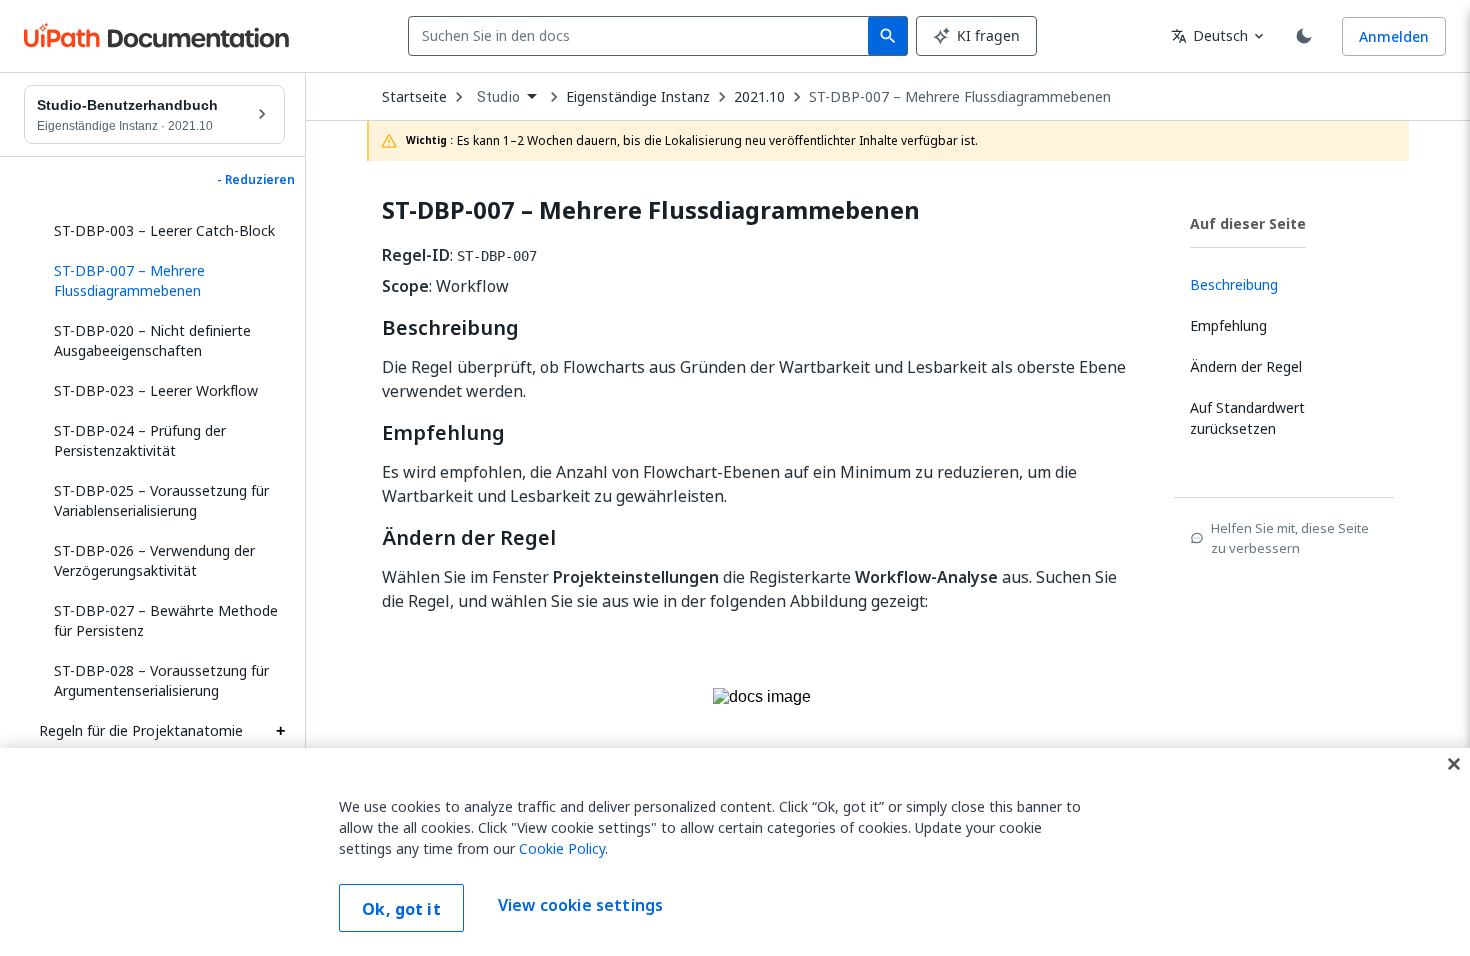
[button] (162, 281)
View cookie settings (580, 906)
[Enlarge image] (762, 726)
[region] (735, 852)
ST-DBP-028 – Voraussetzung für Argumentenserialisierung (161, 680)
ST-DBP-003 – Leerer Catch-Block (164, 230)
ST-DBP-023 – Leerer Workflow (156, 390)
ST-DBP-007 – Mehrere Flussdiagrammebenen (960, 97)
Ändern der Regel (469, 538)
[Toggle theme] (1304, 36)
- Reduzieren (256, 180)
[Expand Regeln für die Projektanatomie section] (280, 731)
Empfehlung (443, 433)
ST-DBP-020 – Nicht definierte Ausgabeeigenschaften (152, 340)
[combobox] (642, 36)
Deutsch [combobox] (1209, 35)
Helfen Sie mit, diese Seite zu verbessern (1290, 538)
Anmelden (1394, 36)
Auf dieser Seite (1248, 223)
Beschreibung (450, 328)
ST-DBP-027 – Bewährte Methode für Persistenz (166, 620)
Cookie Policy (562, 848)
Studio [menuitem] (498, 97)
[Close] (1454, 764)
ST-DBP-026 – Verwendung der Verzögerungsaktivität (154, 560)
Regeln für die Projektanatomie (141, 730)
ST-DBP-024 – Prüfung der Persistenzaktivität (140, 440)
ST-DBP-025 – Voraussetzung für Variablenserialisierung (161, 500)
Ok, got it (401, 909)
